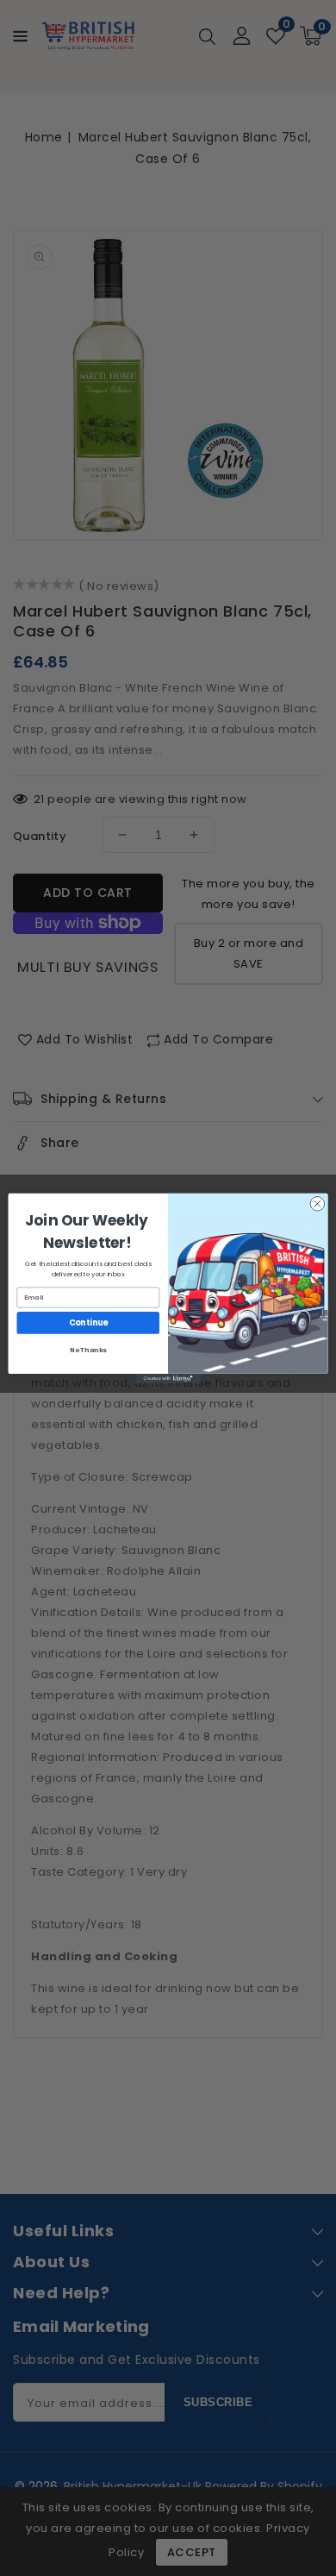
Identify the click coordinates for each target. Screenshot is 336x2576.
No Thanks (88, 1349)
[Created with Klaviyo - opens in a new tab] (168, 1378)
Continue (88, 1322)
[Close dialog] (317, 1203)
